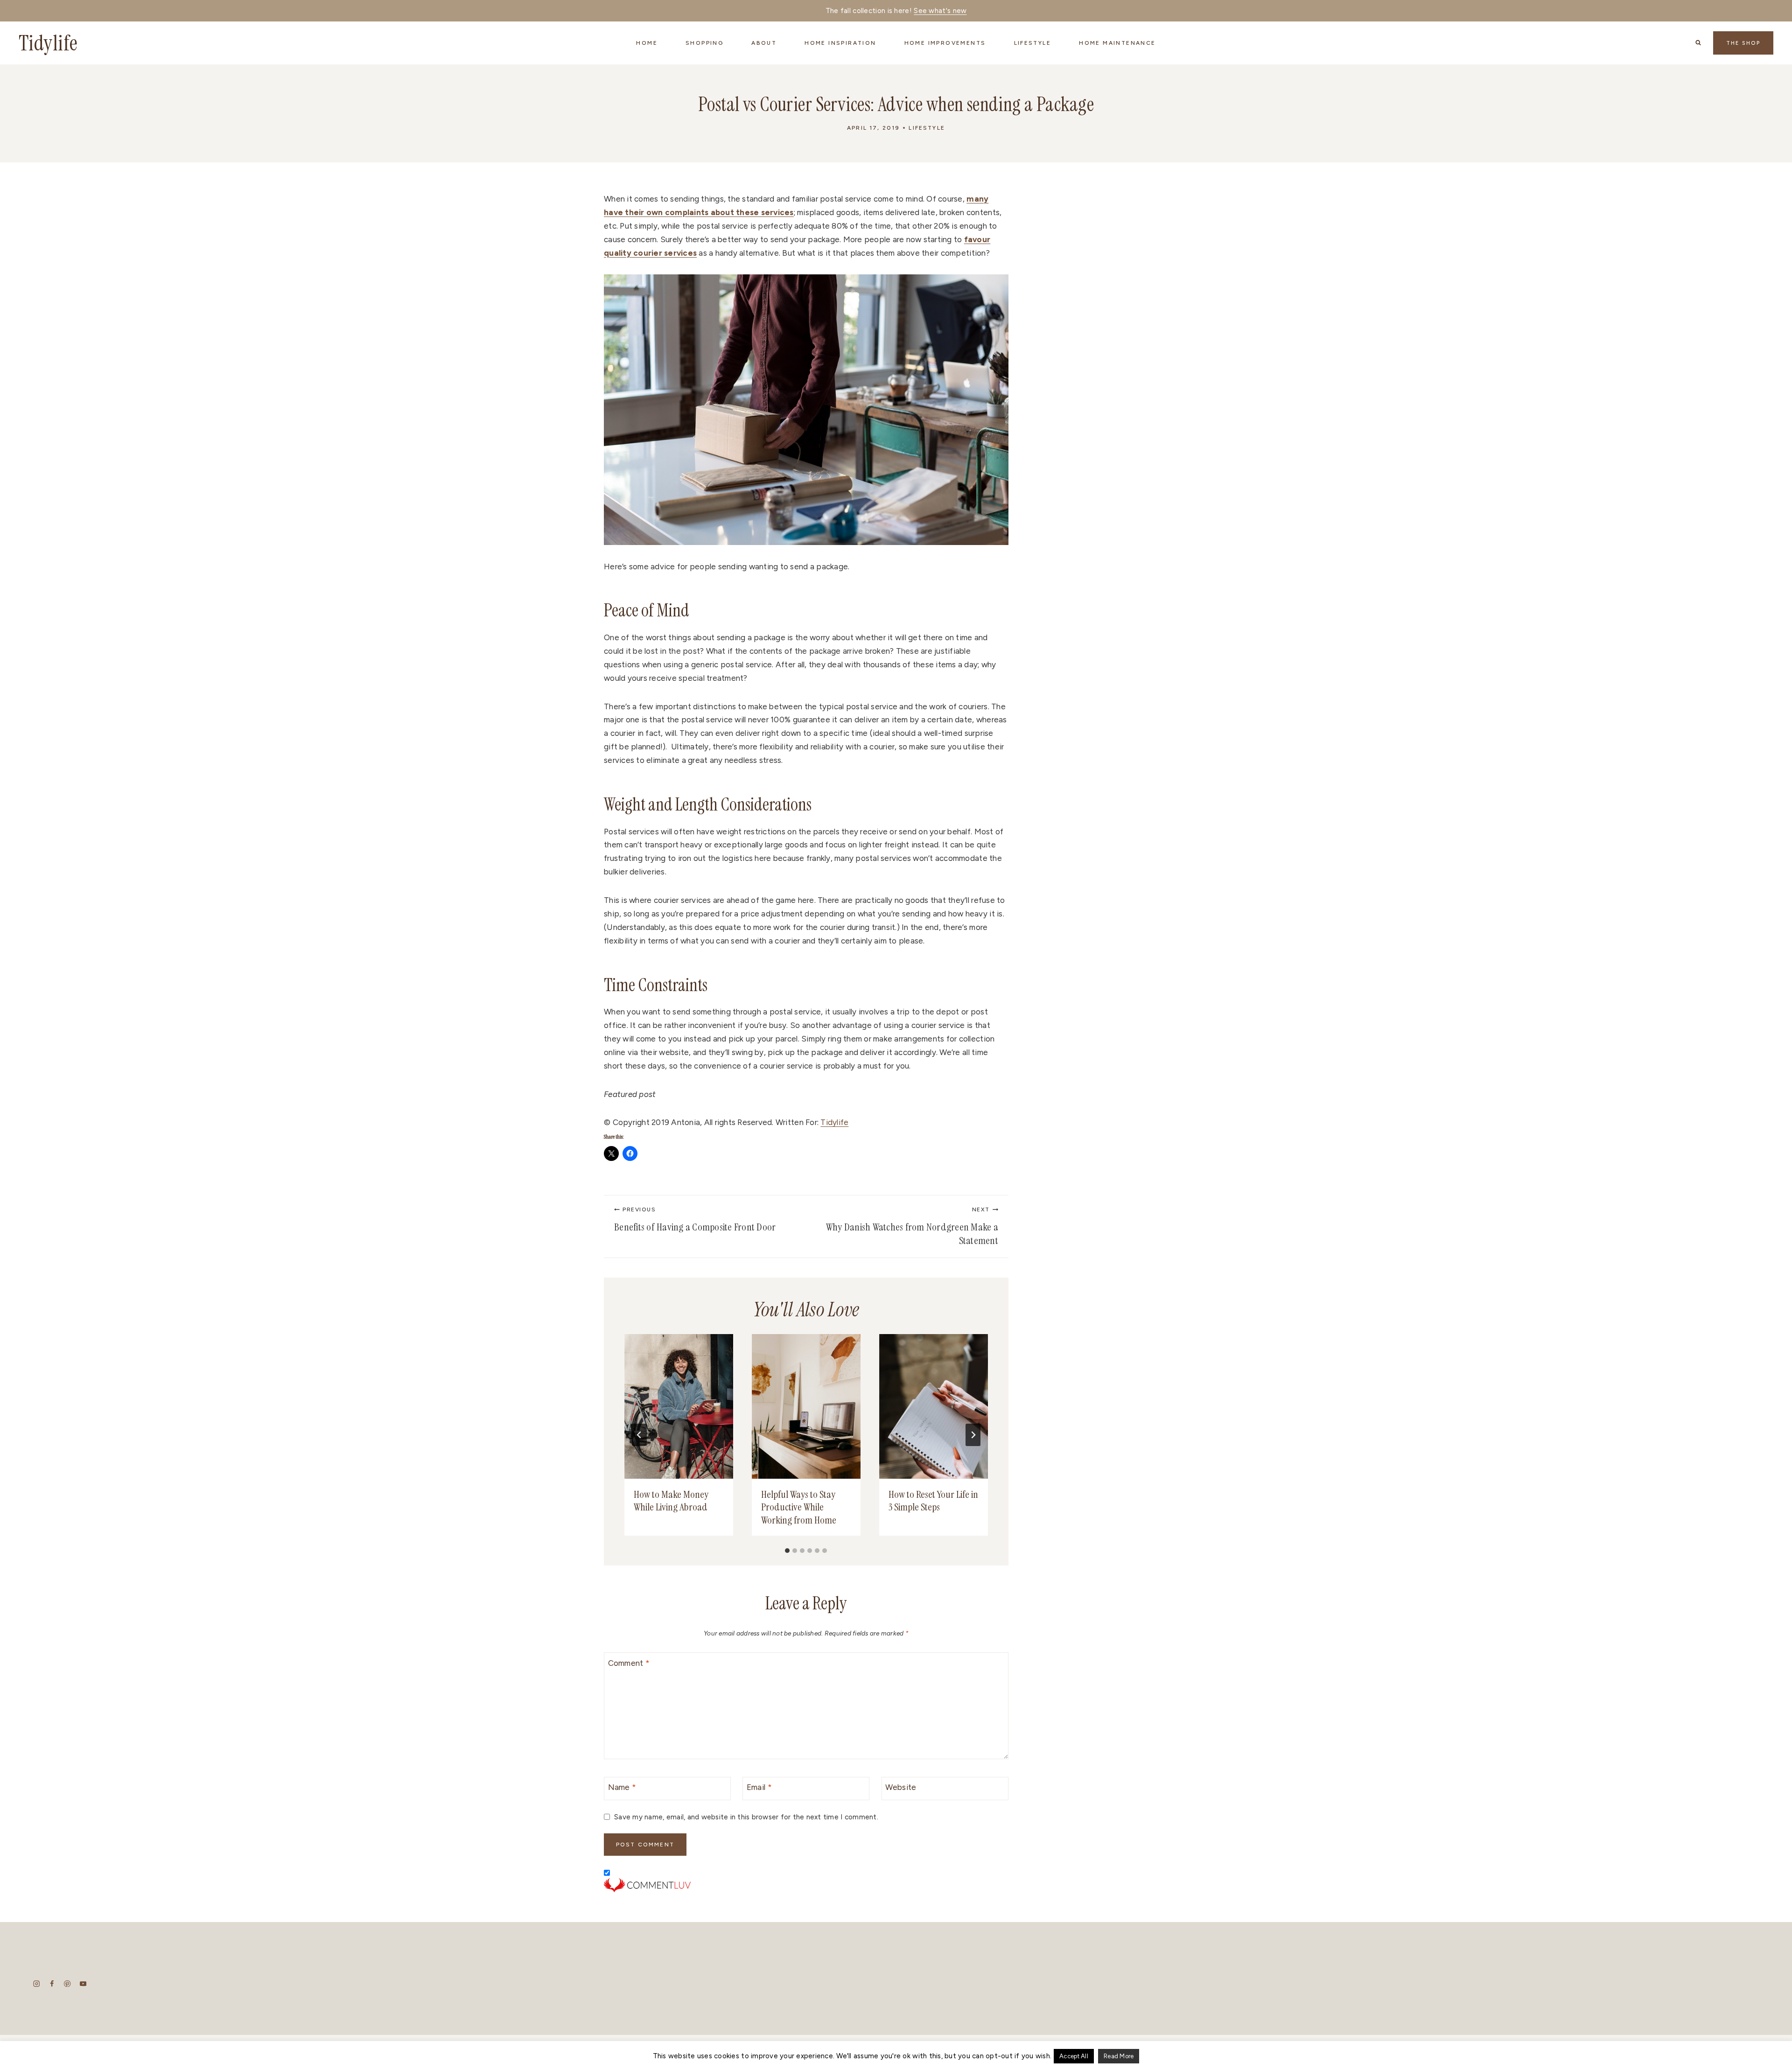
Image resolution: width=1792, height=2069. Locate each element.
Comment (629, 1663)
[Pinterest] (67, 1984)
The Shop (1743, 43)
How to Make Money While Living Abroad (671, 1501)
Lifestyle (927, 128)
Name (622, 1787)
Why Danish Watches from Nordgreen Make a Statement (912, 1227)
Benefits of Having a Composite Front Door (695, 1220)
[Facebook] (52, 1984)
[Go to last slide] (639, 1435)
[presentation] (679, 1406)
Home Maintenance (1117, 43)
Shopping (704, 43)
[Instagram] (37, 1984)
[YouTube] (83, 1984)
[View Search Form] (1698, 43)
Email (759, 1787)
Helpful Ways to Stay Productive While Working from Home (799, 1507)
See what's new (940, 11)
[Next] (973, 1435)
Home (647, 43)
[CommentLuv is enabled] (806, 1885)
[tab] (787, 1551)
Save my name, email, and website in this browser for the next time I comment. (746, 1817)
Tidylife (834, 1122)
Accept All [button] (1074, 2056)
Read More (1119, 2056)
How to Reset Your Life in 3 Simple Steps (933, 1501)
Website (901, 1787)
